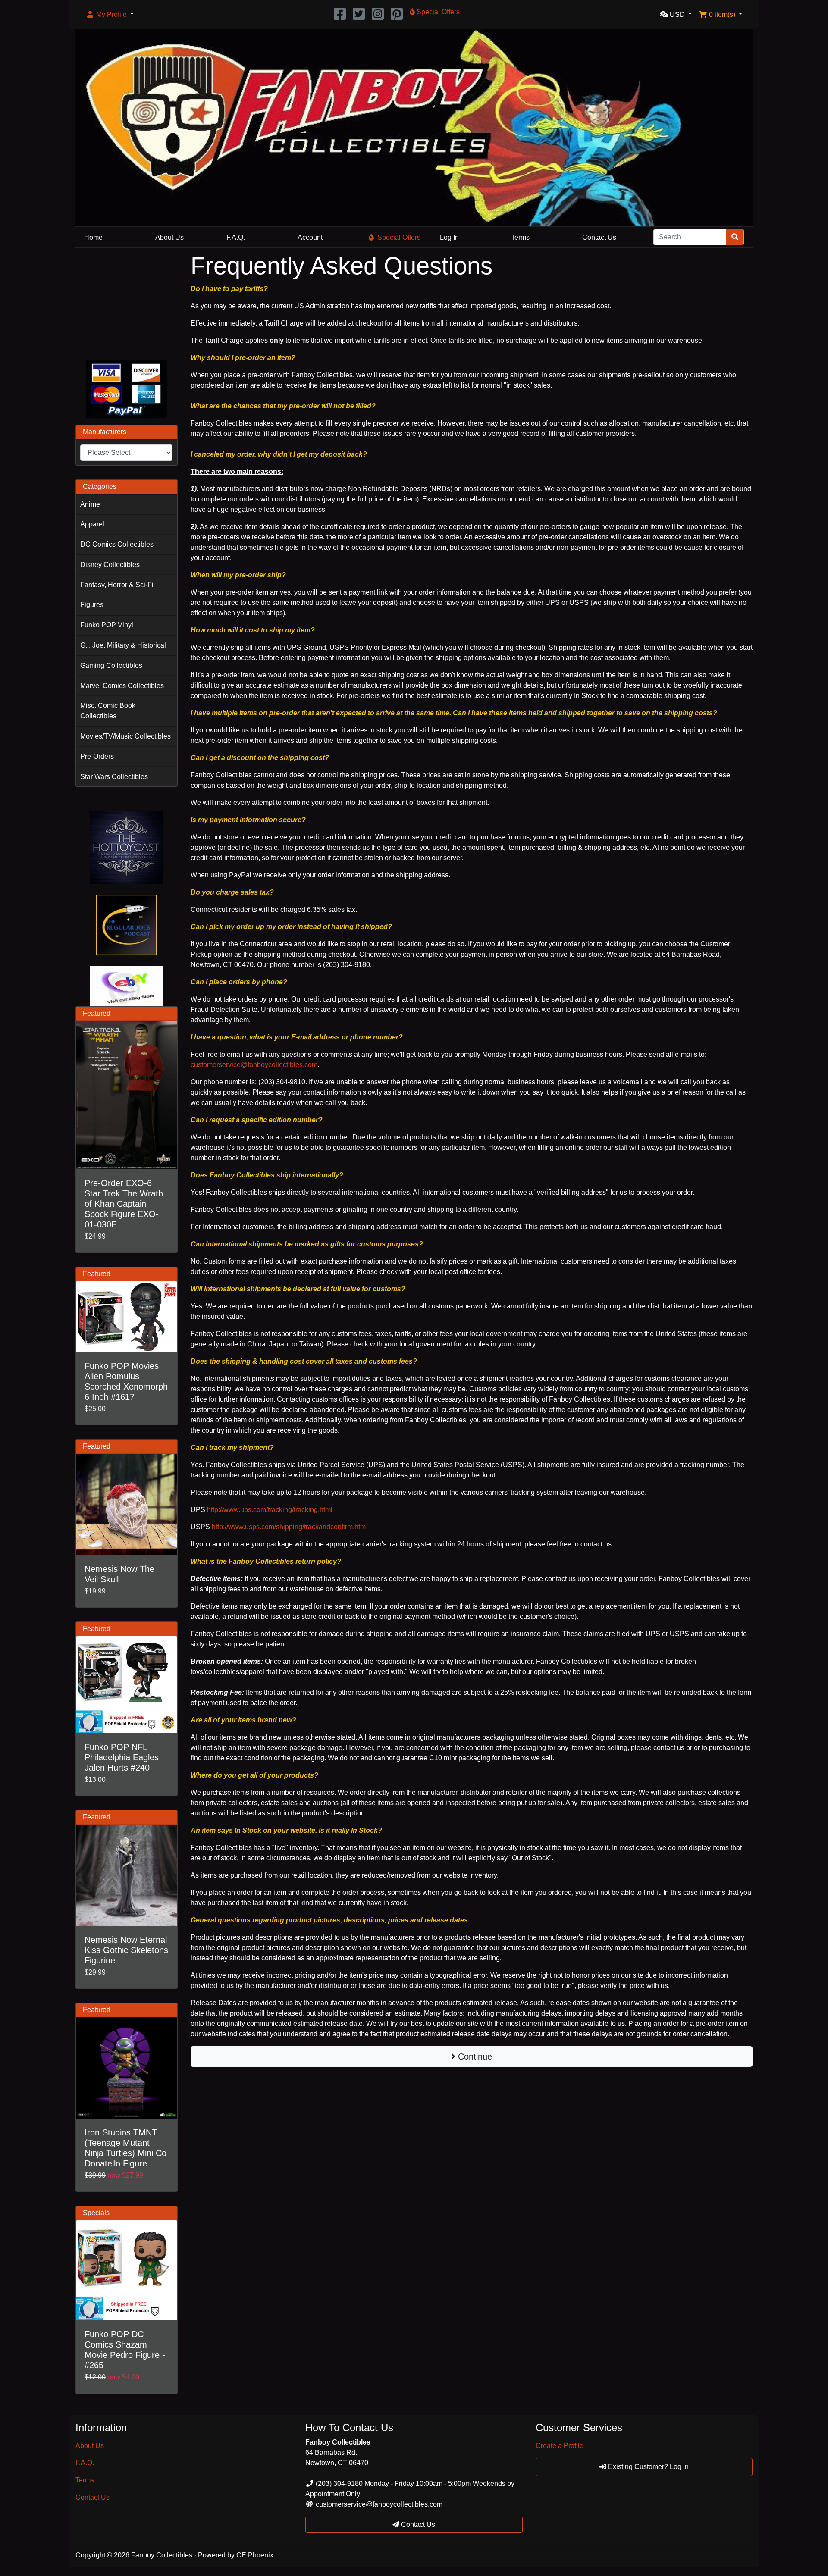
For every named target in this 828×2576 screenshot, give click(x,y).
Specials (96, 2213)
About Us (169, 237)
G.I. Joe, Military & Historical (123, 645)
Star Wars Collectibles (114, 777)
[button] (110, 15)
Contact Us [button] (417, 2524)
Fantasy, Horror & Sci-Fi (117, 585)
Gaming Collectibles (111, 665)
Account (310, 237)
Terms (520, 237)
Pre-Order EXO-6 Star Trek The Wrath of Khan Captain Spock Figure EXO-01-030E (124, 1204)
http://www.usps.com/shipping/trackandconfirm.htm (289, 1527)
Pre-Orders (97, 756)
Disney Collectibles (110, 565)
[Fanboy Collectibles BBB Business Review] (127, 302)
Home (93, 237)
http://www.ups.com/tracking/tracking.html (270, 1510)
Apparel (92, 524)
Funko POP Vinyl (107, 625)
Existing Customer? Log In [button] (648, 2467)
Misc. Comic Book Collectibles (108, 711)
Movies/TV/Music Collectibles (125, 736)
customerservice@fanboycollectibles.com (254, 1065)
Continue (474, 2056)
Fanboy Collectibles (162, 2555)
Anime (90, 504)
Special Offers (399, 237)
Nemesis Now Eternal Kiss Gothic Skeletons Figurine (126, 1950)
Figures (92, 605)
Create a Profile (560, 2446)
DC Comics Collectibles (117, 544)
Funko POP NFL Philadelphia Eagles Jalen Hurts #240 (122, 1757)
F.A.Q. (236, 237)
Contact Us (599, 237)
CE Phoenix (255, 2555)
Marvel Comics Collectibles (122, 686)
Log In (449, 237)
